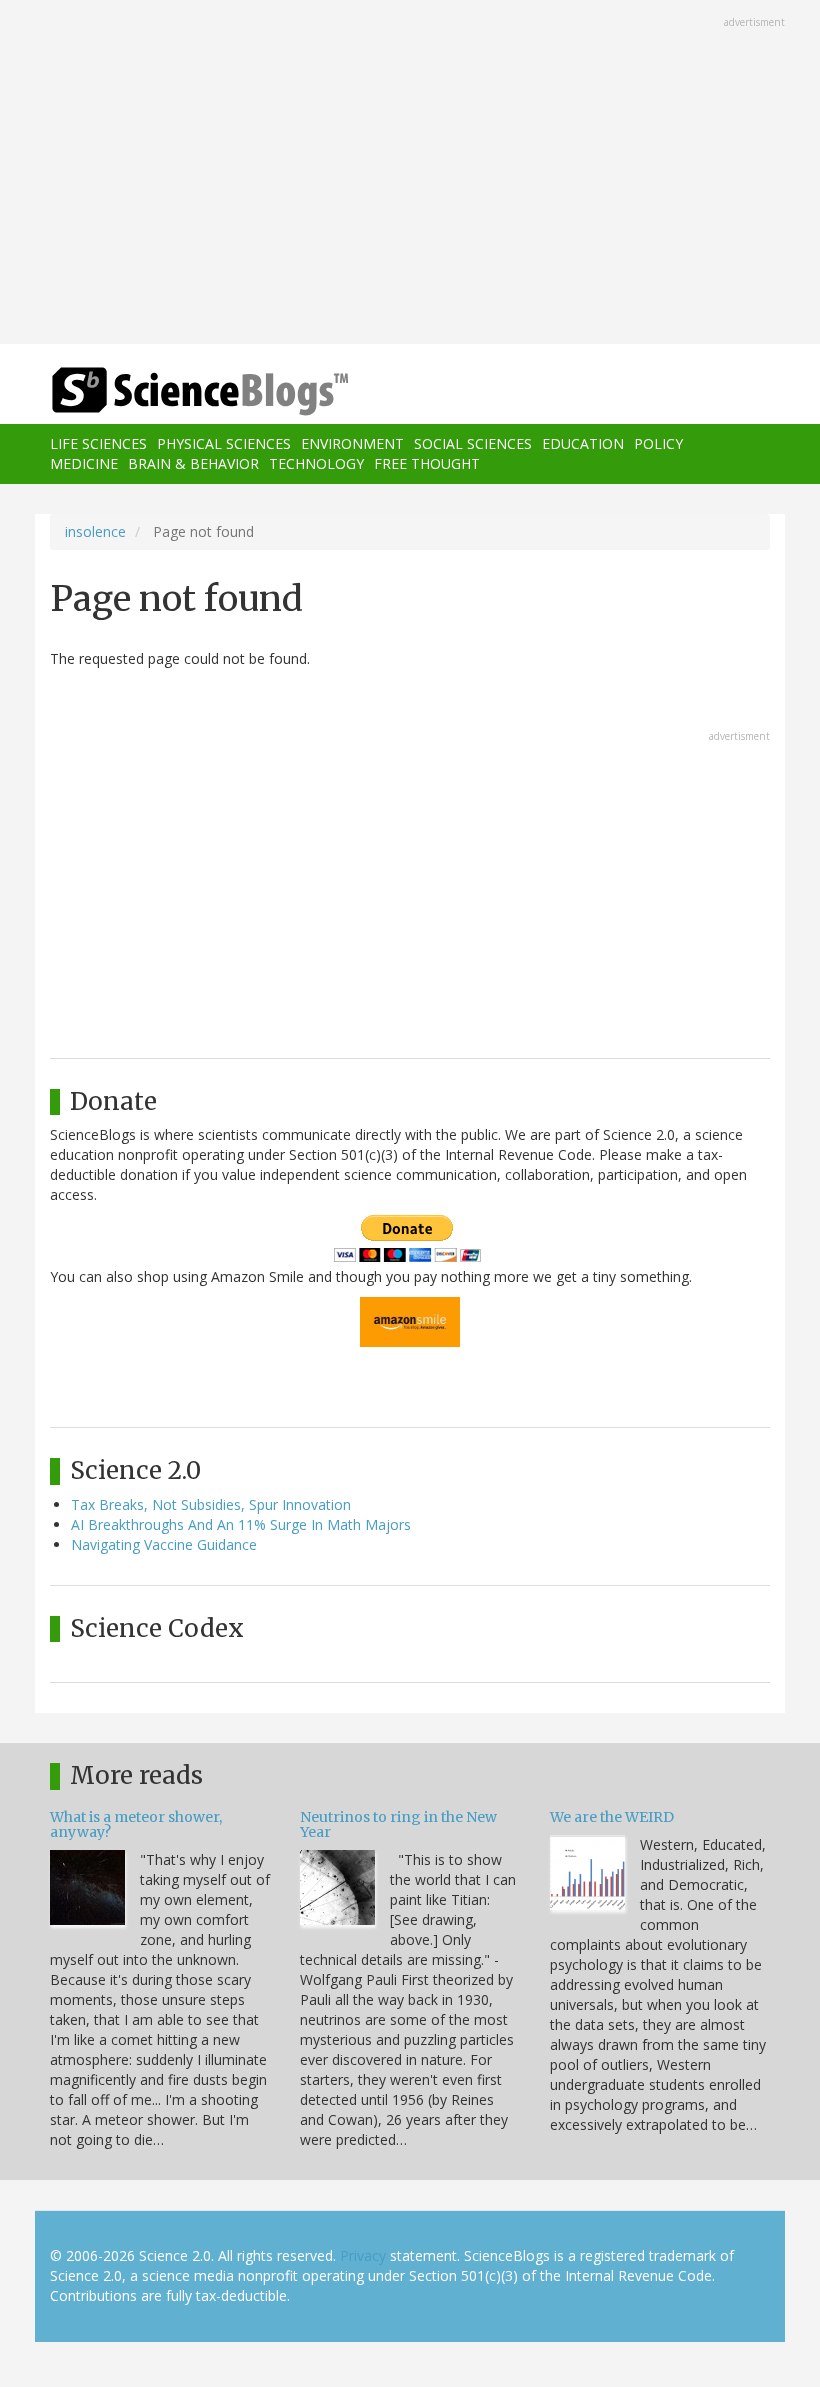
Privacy (363, 2255)
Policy (658, 443)
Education (583, 443)
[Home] (170, 391)
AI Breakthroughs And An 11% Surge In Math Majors (241, 1524)
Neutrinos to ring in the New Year (398, 1824)
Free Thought (427, 463)
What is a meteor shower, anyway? (136, 1824)
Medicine (84, 463)
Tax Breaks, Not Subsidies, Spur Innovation (211, 1504)
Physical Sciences (224, 443)
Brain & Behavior (193, 463)
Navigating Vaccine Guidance (164, 1544)
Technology (316, 463)
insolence (95, 531)
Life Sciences (98, 443)
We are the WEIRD (612, 1817)
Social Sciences (473, 443)
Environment (352, 443)
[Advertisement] (410, 174)
